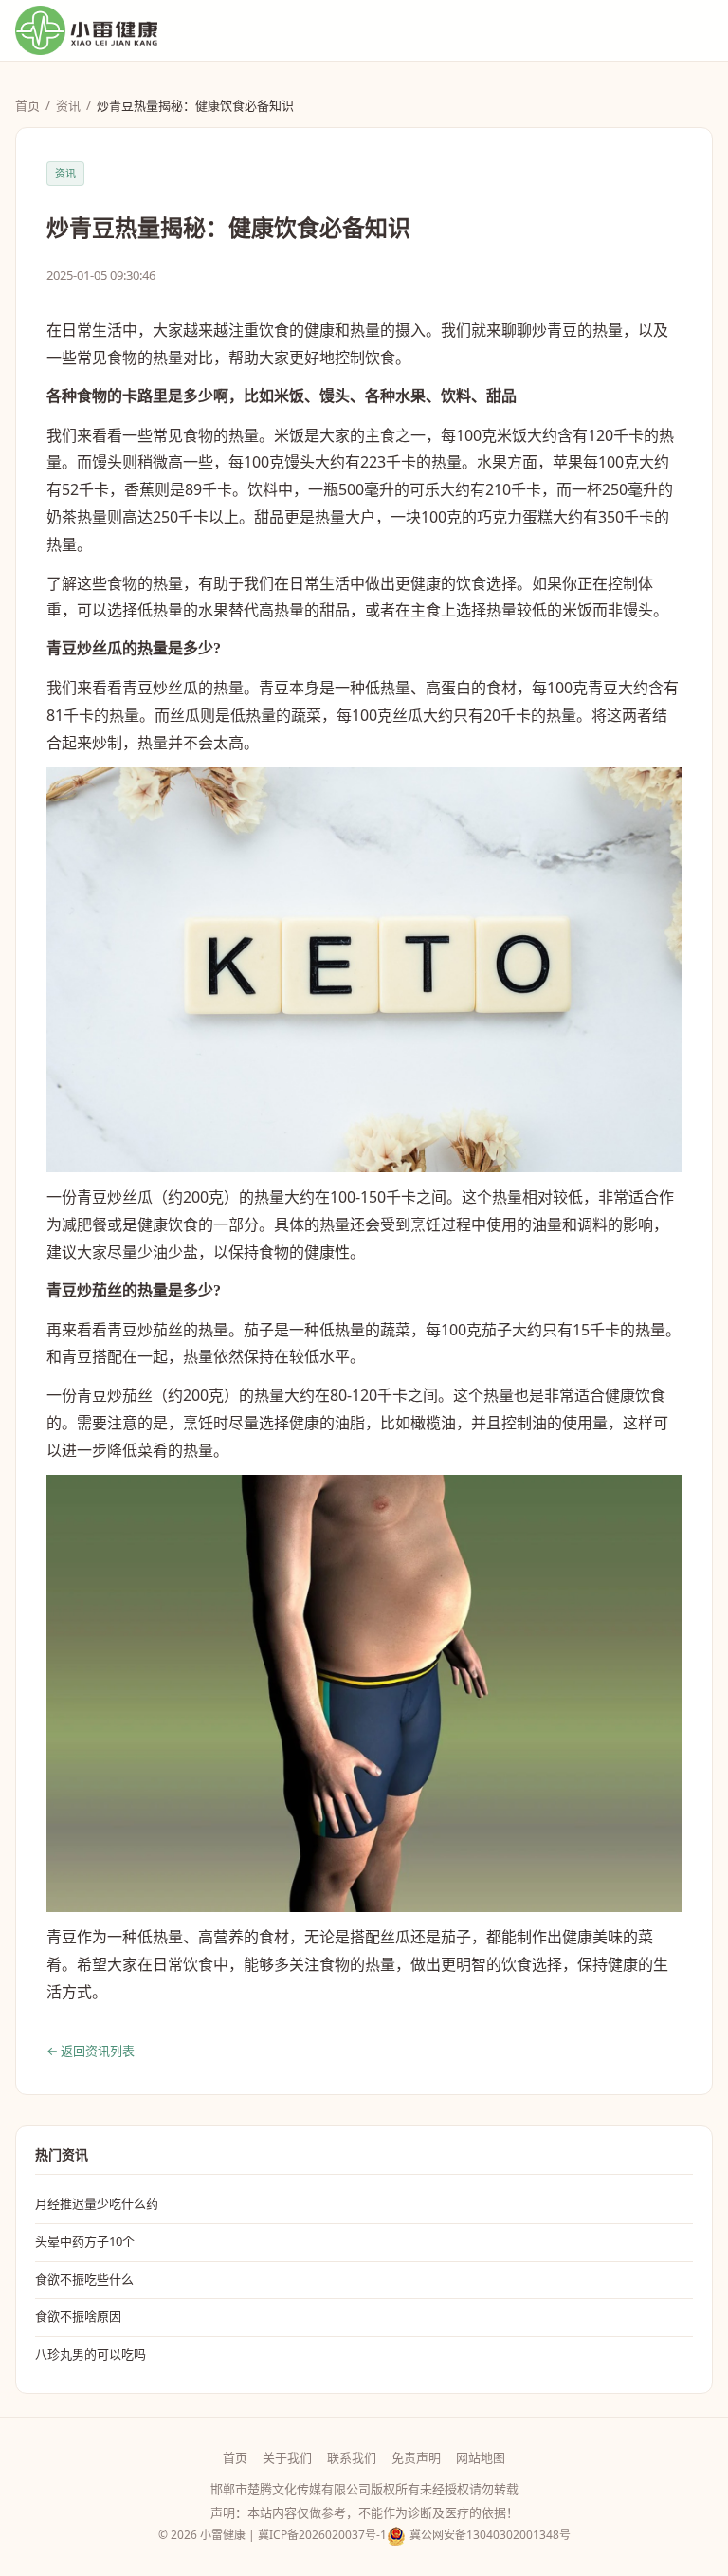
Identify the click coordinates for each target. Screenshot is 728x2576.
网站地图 (481, 2457)
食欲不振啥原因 (78, 2316)
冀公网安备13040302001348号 (490, 2535)
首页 (27, 105)
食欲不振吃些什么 (84, 2279)
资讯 (68, 105)
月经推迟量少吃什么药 (97, 2203)
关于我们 (287, 2457)
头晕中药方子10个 (85, 2241)
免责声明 (416, 2457)
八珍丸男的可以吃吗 (91, 2354)
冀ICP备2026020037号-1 (322, 2535)
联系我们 (352, 2457)
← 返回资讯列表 (91, 2051)
